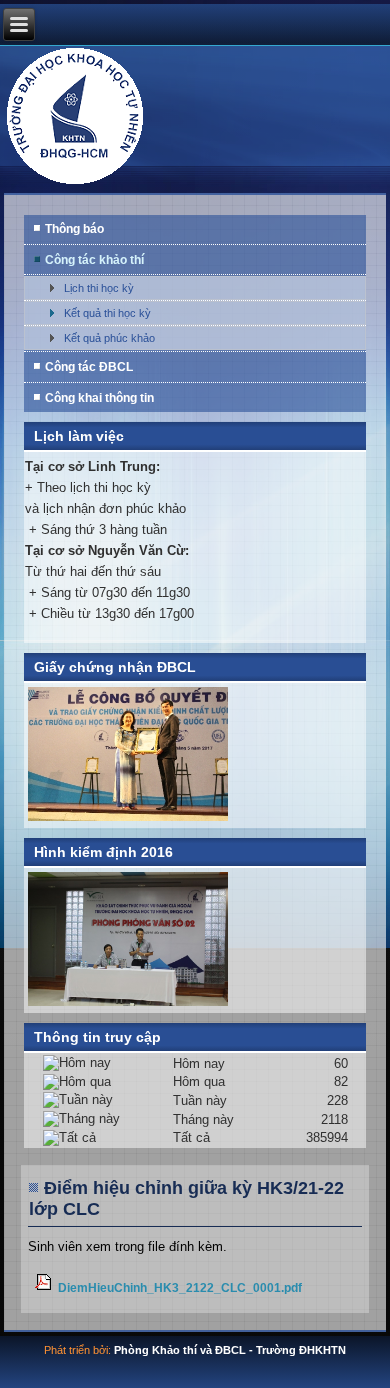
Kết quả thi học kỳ (107, 313)
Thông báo (74, 229)
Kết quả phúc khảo (109, 338)
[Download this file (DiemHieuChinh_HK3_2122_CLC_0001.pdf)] (45, 1287)
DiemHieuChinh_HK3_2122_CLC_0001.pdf (180, 1287)
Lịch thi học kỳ (99, 288)
